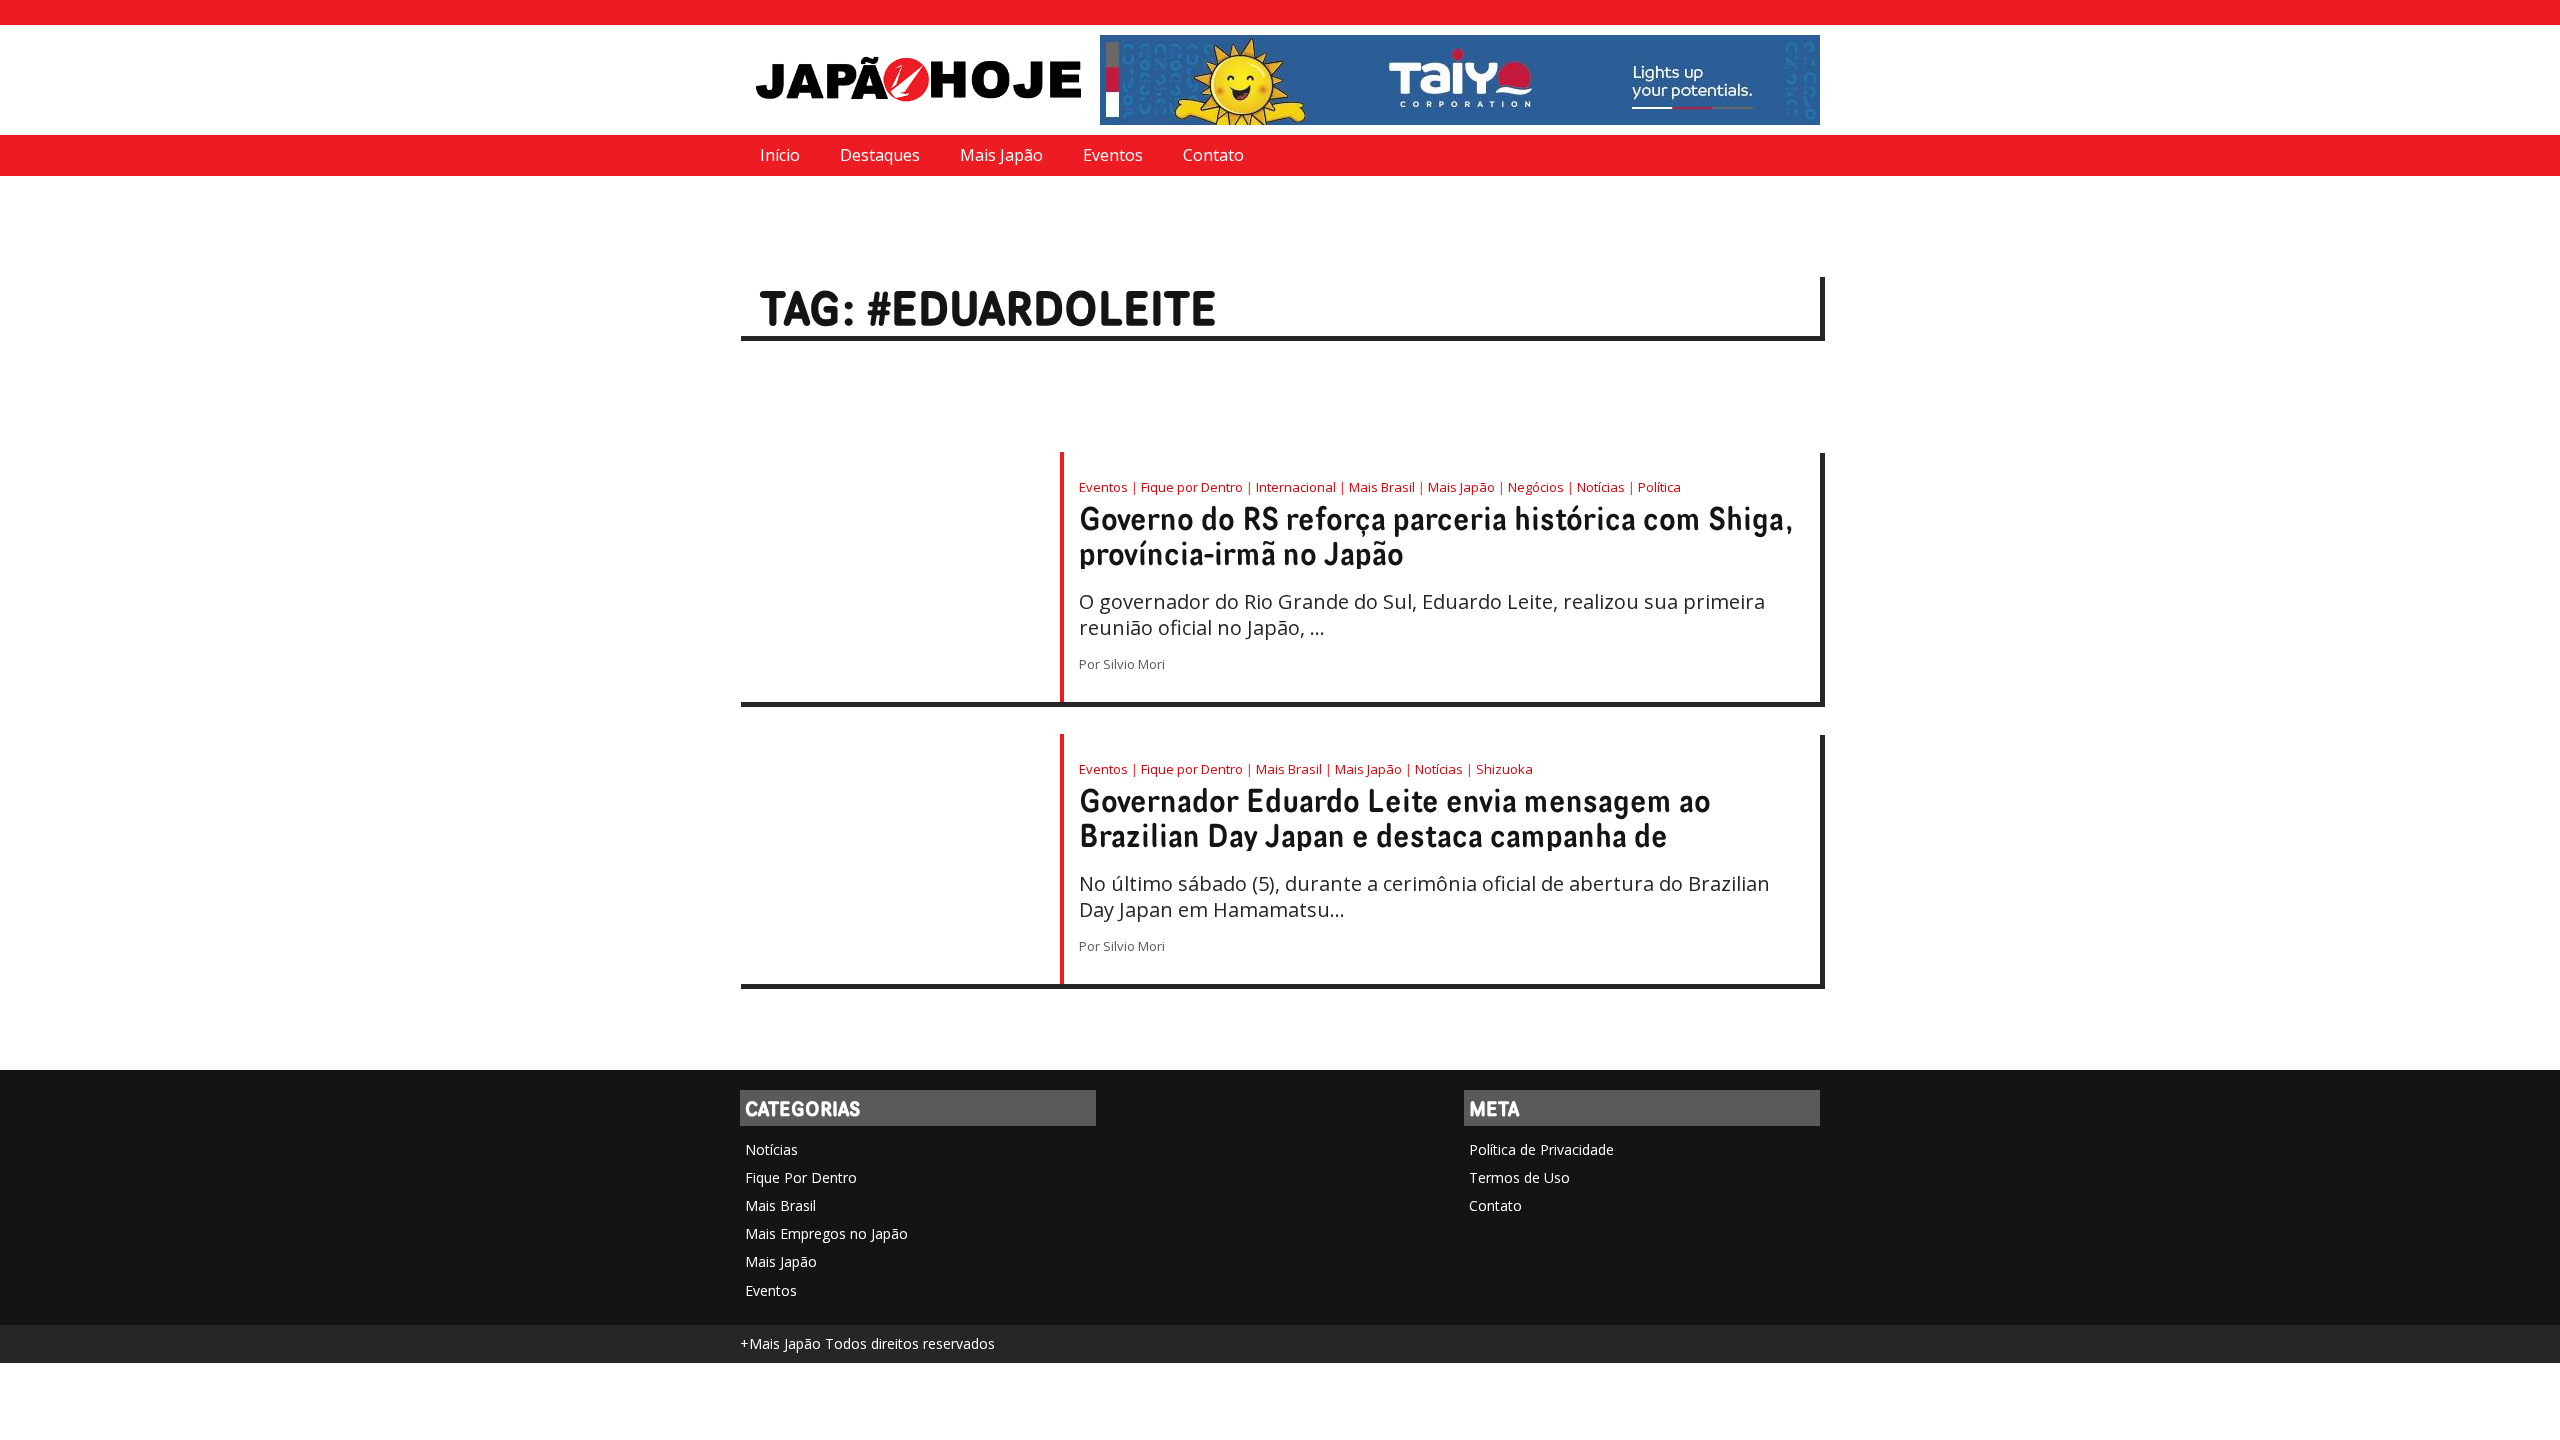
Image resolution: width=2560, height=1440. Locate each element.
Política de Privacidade (1541, 1149)
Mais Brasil (1382, 487)
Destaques (880, 155)
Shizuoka (1504, 769)
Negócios (1536, 487)
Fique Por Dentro (801, 1177)
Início (780, 155)
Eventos (1113, 155)
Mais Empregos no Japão (826, 1233)
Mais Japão (1001, 155)
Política (1659, 487)
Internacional (1296, 487)
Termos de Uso (1519, 1177)
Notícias (1601, 487)
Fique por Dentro (1192, 487)
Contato (1213, 155)
